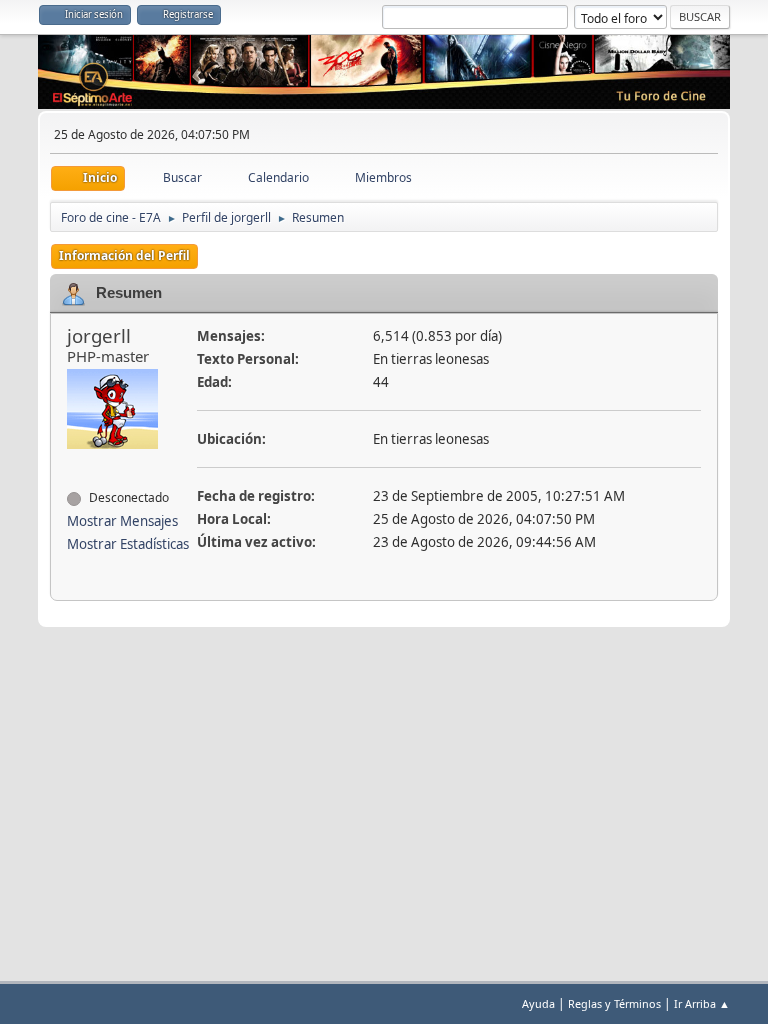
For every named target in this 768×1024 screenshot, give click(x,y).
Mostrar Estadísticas (128, 544)
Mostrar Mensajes (122, 521)
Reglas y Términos (614, 1003)
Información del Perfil (124, 255)
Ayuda (538, 1003)
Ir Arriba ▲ (702, 1003)
